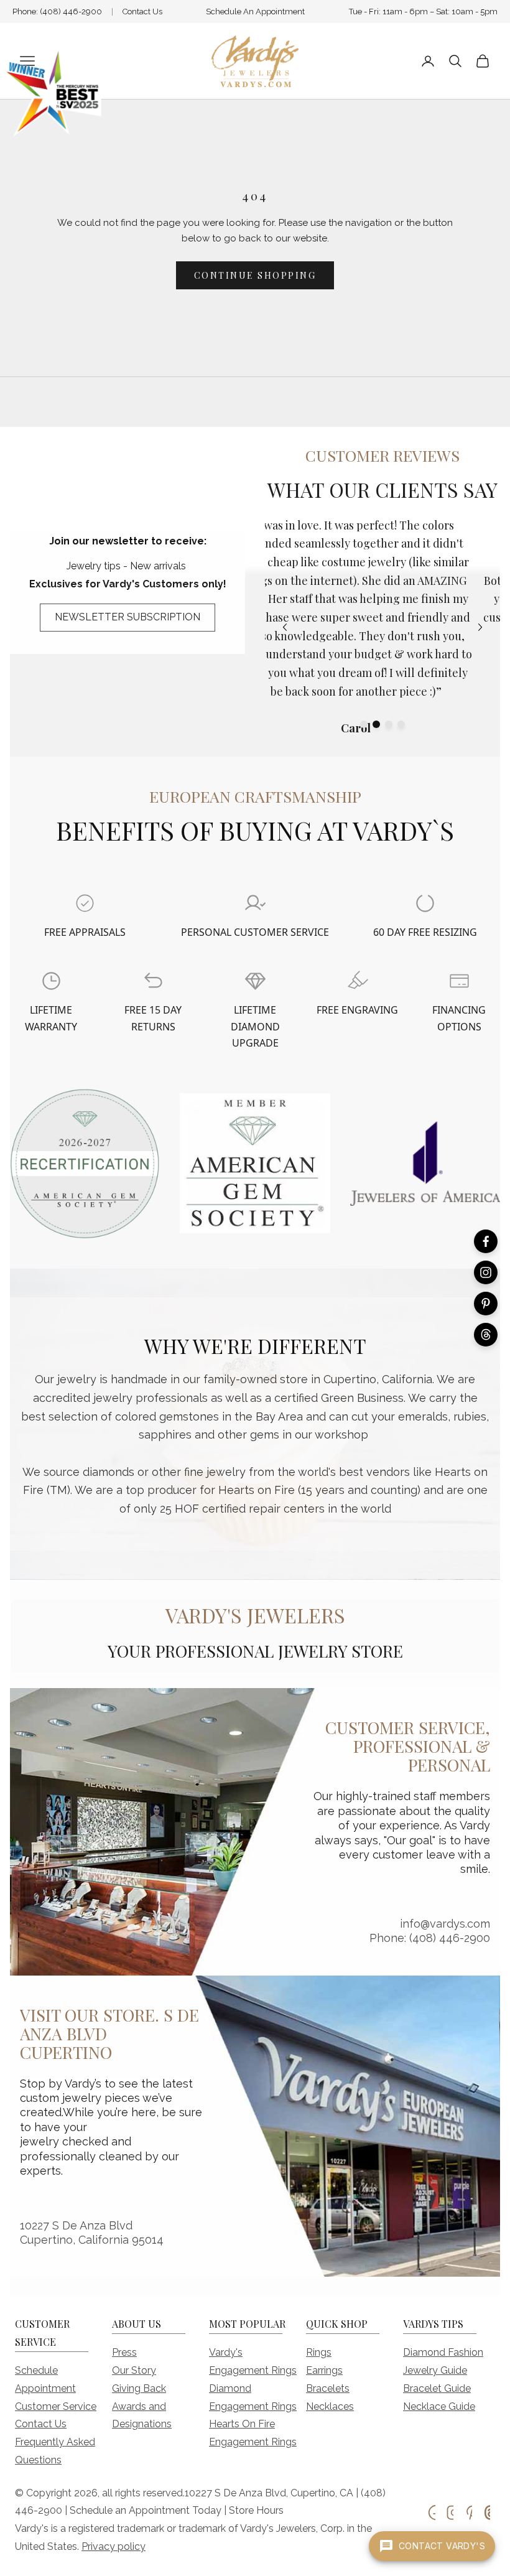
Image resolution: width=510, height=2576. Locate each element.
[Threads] (486, 1335)
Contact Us (142, 12)
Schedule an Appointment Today (146, 2510)
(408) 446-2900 (71, 12)
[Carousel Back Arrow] (285, 627)
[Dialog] (85, 903)
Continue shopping (255, 275)
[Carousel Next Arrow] (480, 627)
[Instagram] (486, 1272)
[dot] (364, 724)
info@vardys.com (445, 1924)
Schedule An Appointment (255, 12)
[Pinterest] (486, 1304)
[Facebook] (486, 1241)
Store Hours (256, 2510)
